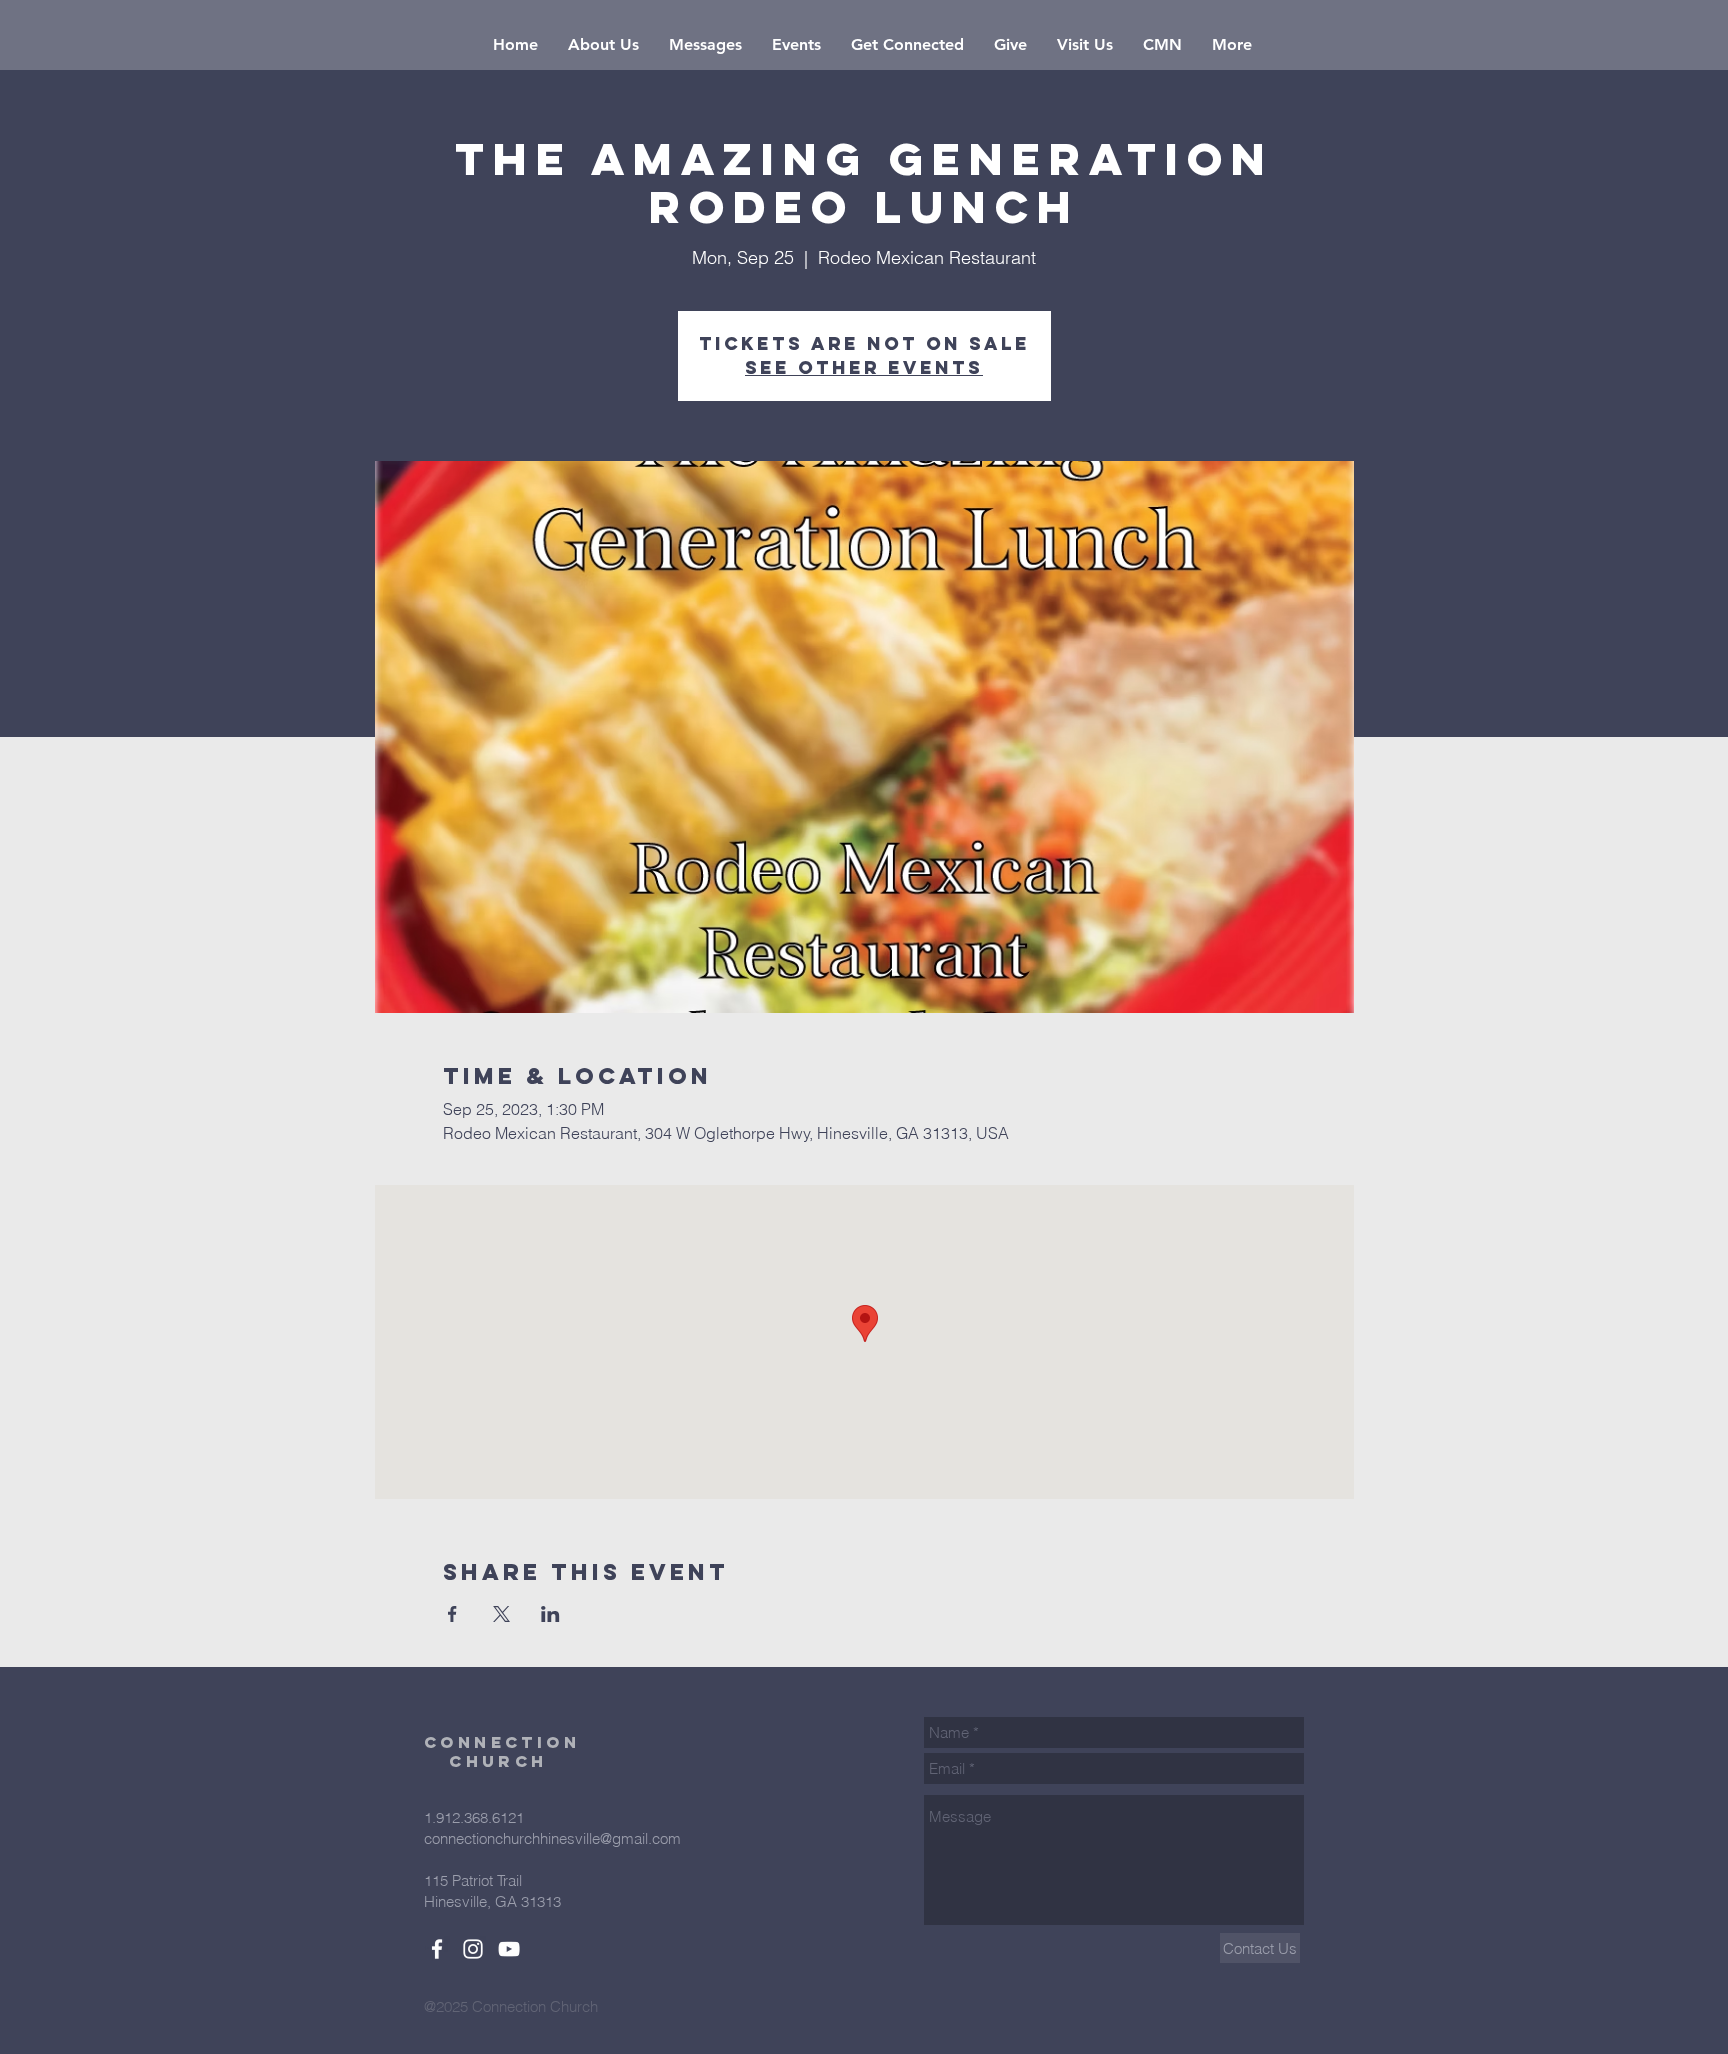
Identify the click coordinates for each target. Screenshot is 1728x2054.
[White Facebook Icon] (437, 1949)
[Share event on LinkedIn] (550, 1614)
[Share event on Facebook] (452, 1614)
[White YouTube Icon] (509, 1949)
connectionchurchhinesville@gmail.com (552, 1838)
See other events (864, 367)
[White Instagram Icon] (473, 1949)
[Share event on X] (501, 1614)
